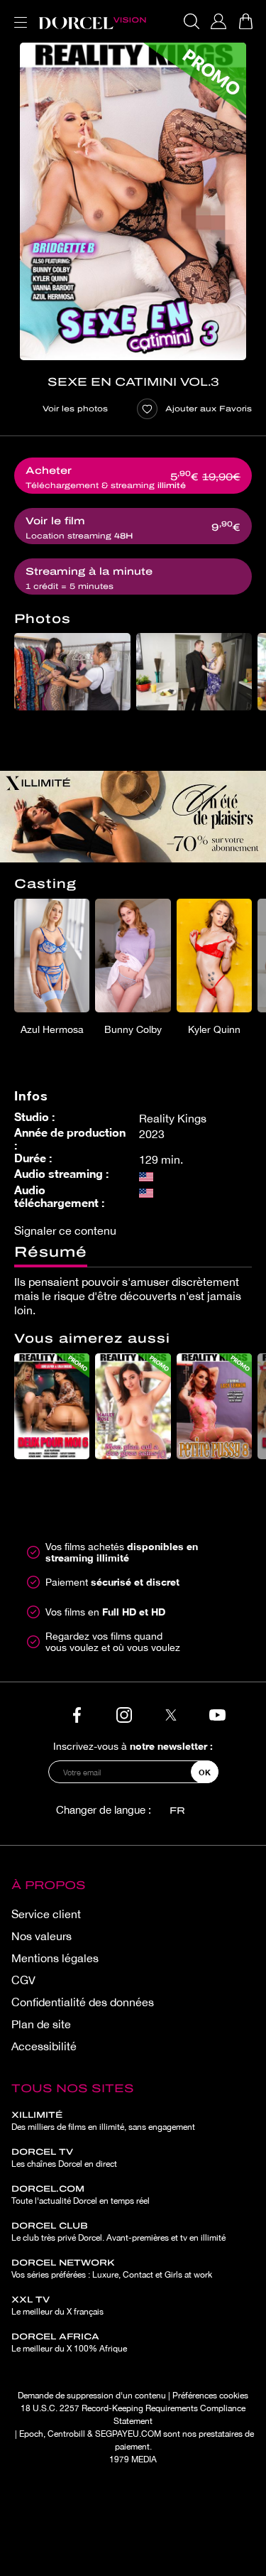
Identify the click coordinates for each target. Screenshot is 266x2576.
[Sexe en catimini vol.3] (133, 201)
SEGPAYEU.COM (128, 2434)
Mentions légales (55, 1958)
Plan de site (41, 2024)
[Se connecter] (218, 21)
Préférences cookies (210, 2396)
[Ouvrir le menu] (18, 14)
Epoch (31, 2434)
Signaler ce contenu (65, 1230)
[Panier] (245, 21)
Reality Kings (173, 1118)
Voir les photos (75, 408)
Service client (46, 1914)
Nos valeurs (41, 1936)
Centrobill (66, 2434)
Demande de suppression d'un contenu (92, 2396)
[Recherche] (192, 21)
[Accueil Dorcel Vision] (92, 21)
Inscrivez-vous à (133, 1746)
